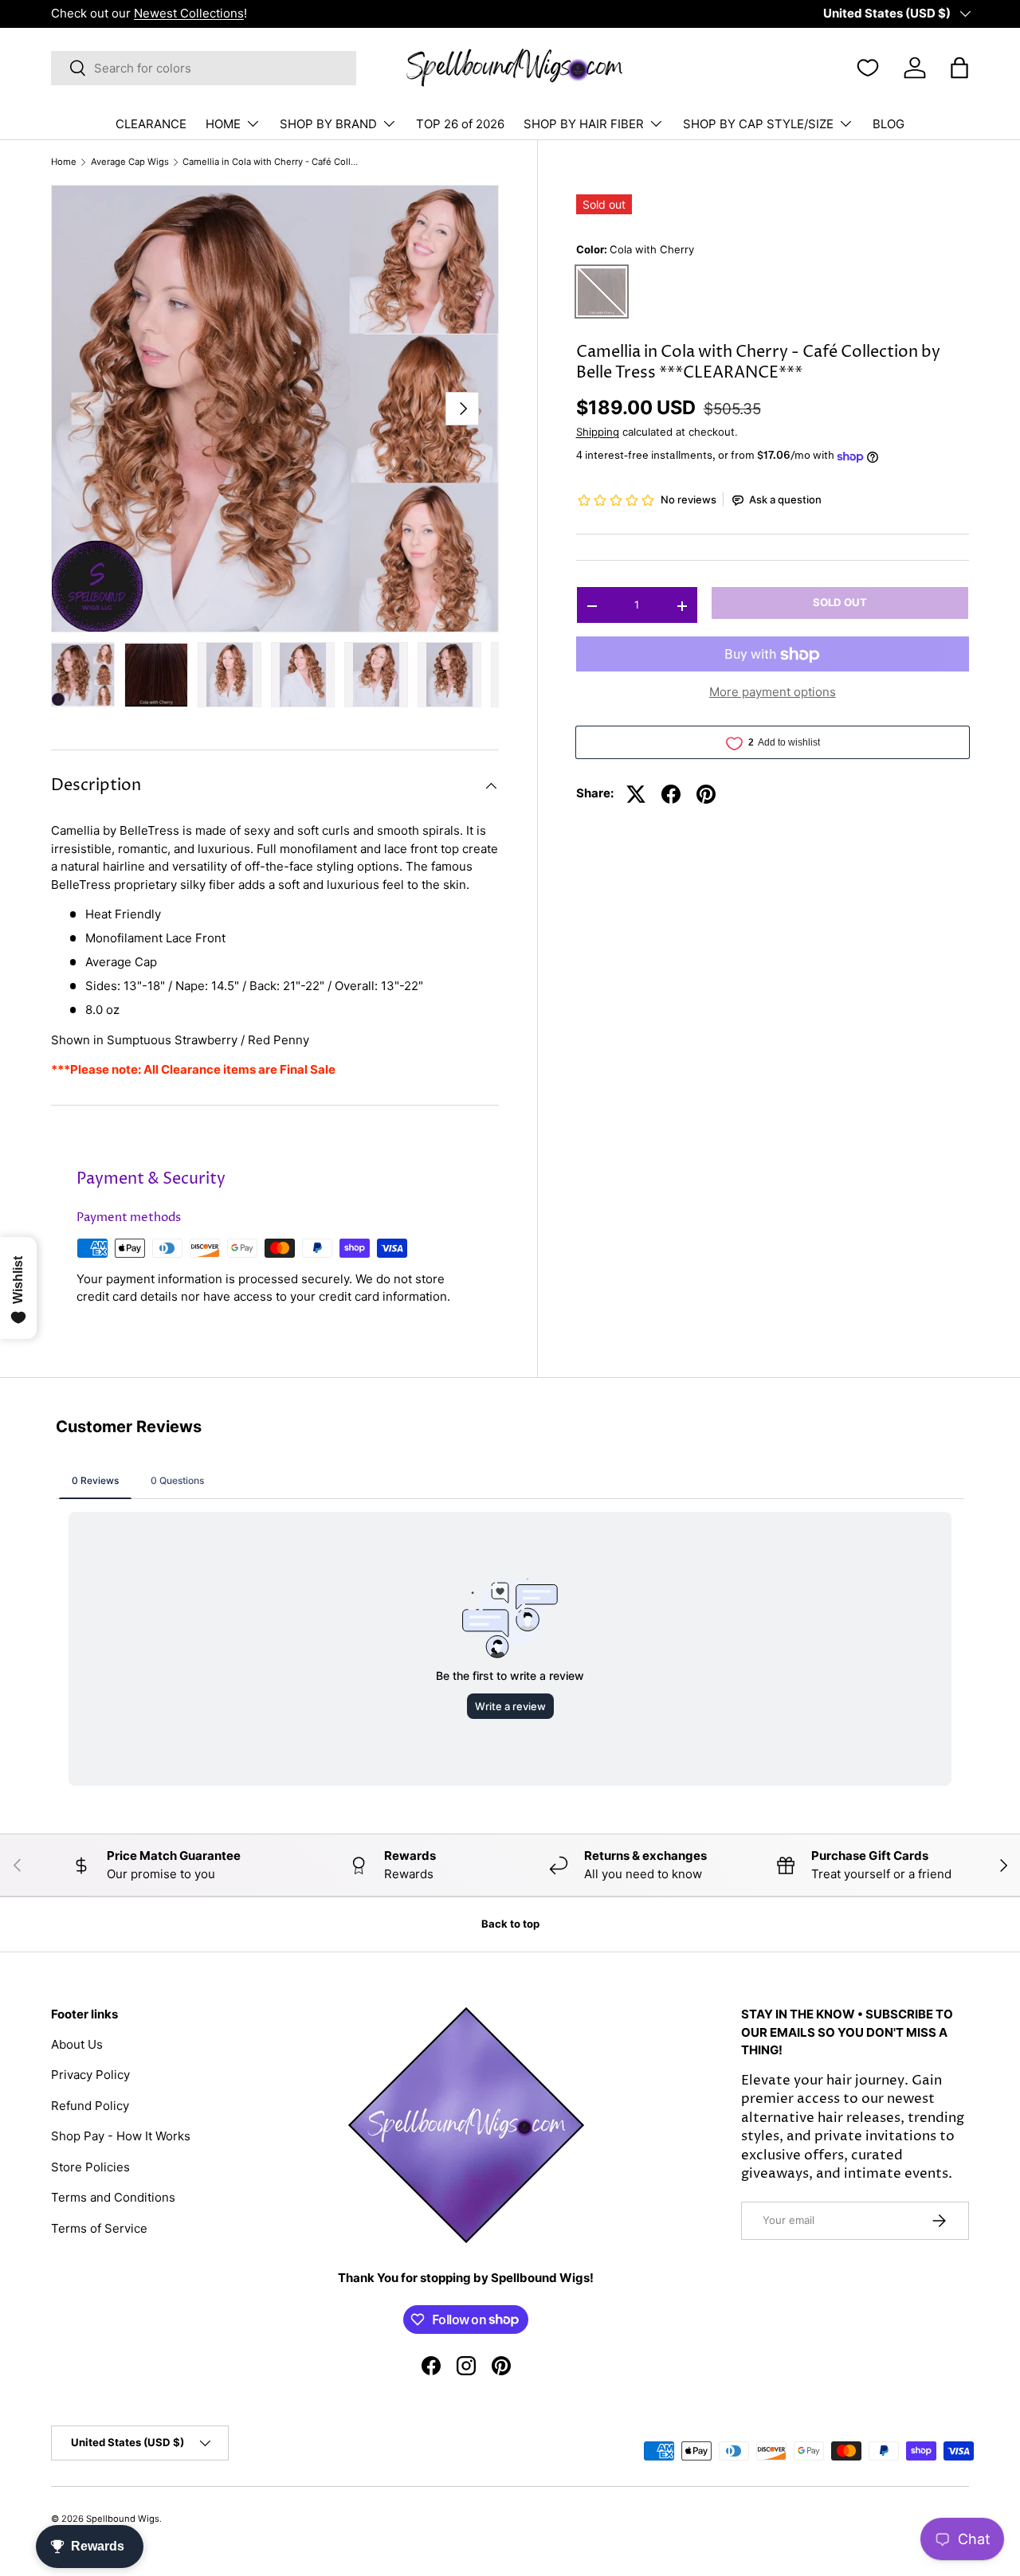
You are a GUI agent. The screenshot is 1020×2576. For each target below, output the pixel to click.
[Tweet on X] (636, 794)
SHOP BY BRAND (328, 124)
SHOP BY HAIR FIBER (584, 124)
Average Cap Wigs (130, 162)
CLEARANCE (151, 124)
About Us (77, 2044)
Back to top (510, 1924)
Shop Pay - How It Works (121, 2136)
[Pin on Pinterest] (706, 794)
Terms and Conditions (113, 2197)
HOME (223, 124)
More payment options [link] (773, 693)
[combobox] (204, 68)
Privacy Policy (90, 2075)
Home (64, 162)
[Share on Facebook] (671, 794)
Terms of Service (99, 2228)
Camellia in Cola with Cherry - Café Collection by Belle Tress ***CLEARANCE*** (272, 162)
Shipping (598, 433)
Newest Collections (189, 13)
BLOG (889, 124)
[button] (959, 68)
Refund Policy (90, 2106)
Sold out (840, 603)
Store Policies (90, 2167)
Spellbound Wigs (123, 2519)
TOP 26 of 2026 (460, 124)
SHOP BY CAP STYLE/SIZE (758, 124)
